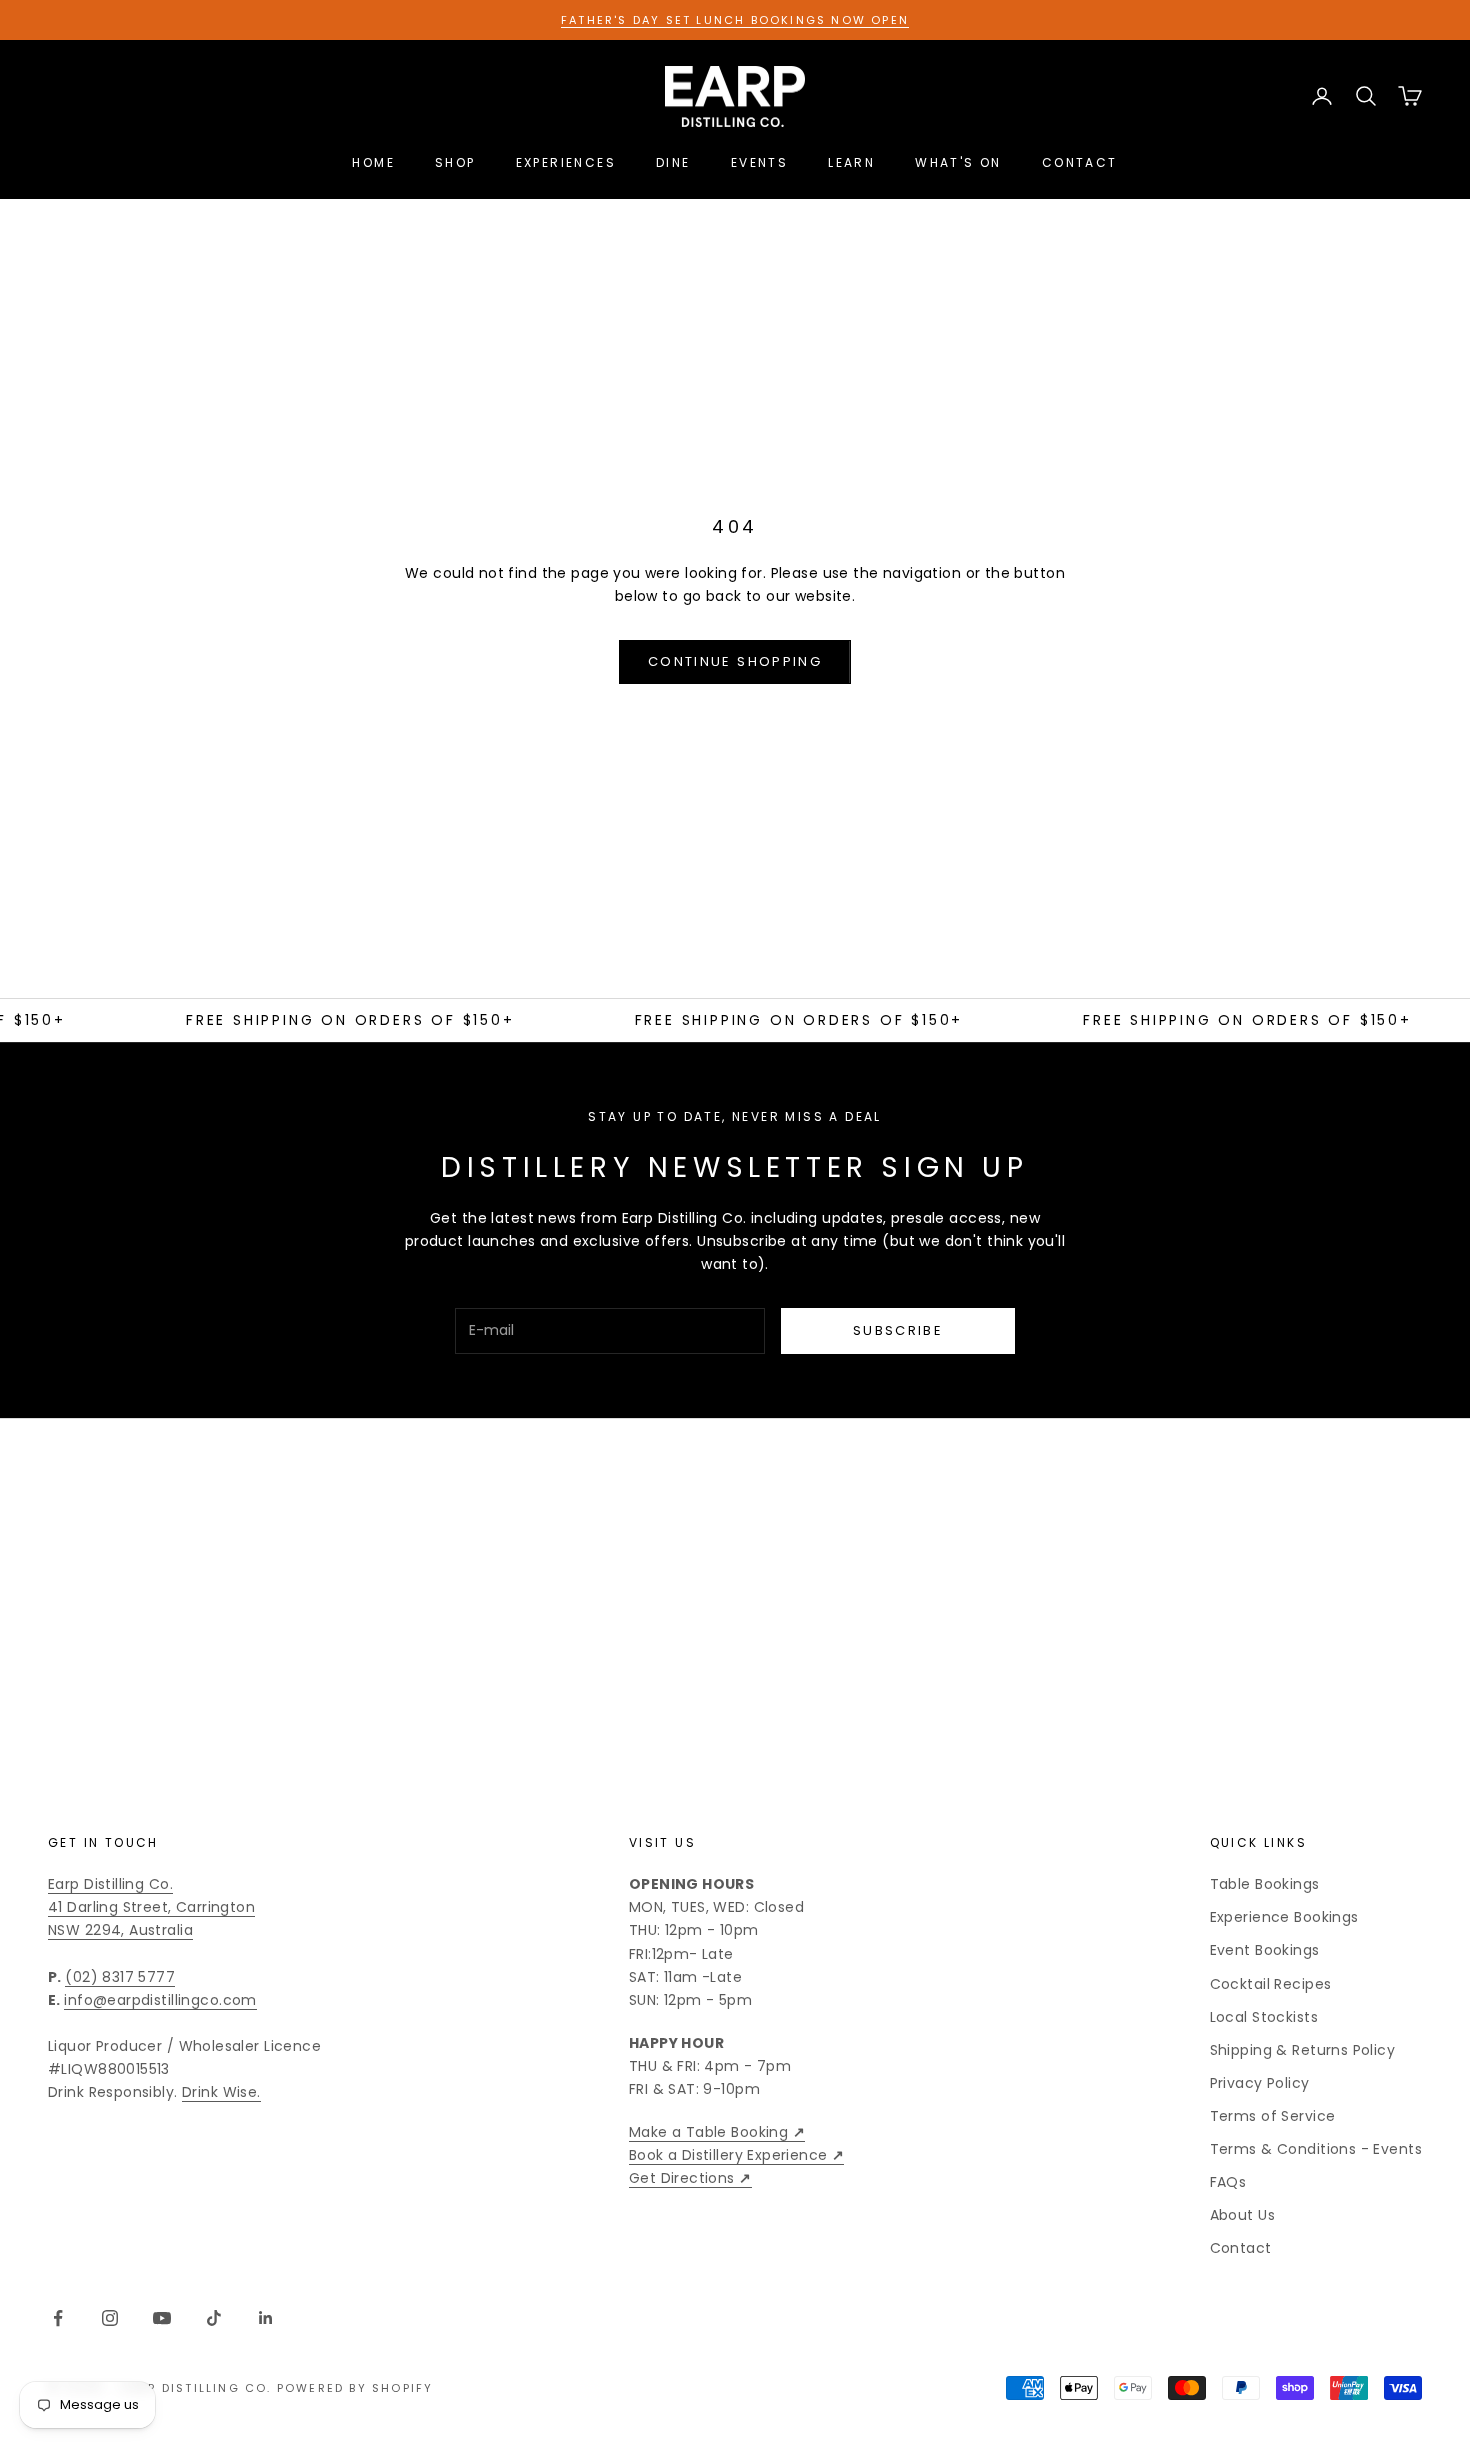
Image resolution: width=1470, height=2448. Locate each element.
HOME (373, 162)
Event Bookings (1265, 1950)
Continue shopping (735, 661)
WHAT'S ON (958, 162)
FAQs (1228, 2182)
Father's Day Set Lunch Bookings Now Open (735, 20)
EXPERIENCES (566, 162)
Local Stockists (1264, 2017)
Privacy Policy (1260, 2083)
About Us (1242, 2215)
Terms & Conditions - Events (1316, 2149)
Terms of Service (1273, 2116)
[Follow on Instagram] (110, 2318)
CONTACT (1080, 162)
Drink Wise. (221, 2092)
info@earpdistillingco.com (160, 2000)
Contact (1241, 2248)
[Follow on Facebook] (58, 2318)
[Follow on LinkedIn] (266, 2318)
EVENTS (759, 162)
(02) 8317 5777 (120, 1977)
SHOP (455, 162)
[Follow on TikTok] (214, 2318)
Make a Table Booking (717, 2132)
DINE (673, 162)
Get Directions (690, 2178)
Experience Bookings (1284, 1917)
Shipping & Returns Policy (1303, 2050)
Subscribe (898, 1330)
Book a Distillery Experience (737, 2155)
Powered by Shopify (355, 2388)
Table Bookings (1265, 1884)
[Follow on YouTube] (162, 2318)
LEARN (851, 162)
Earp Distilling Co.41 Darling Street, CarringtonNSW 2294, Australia (151, 1907)
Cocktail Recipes (1271, 1984)
